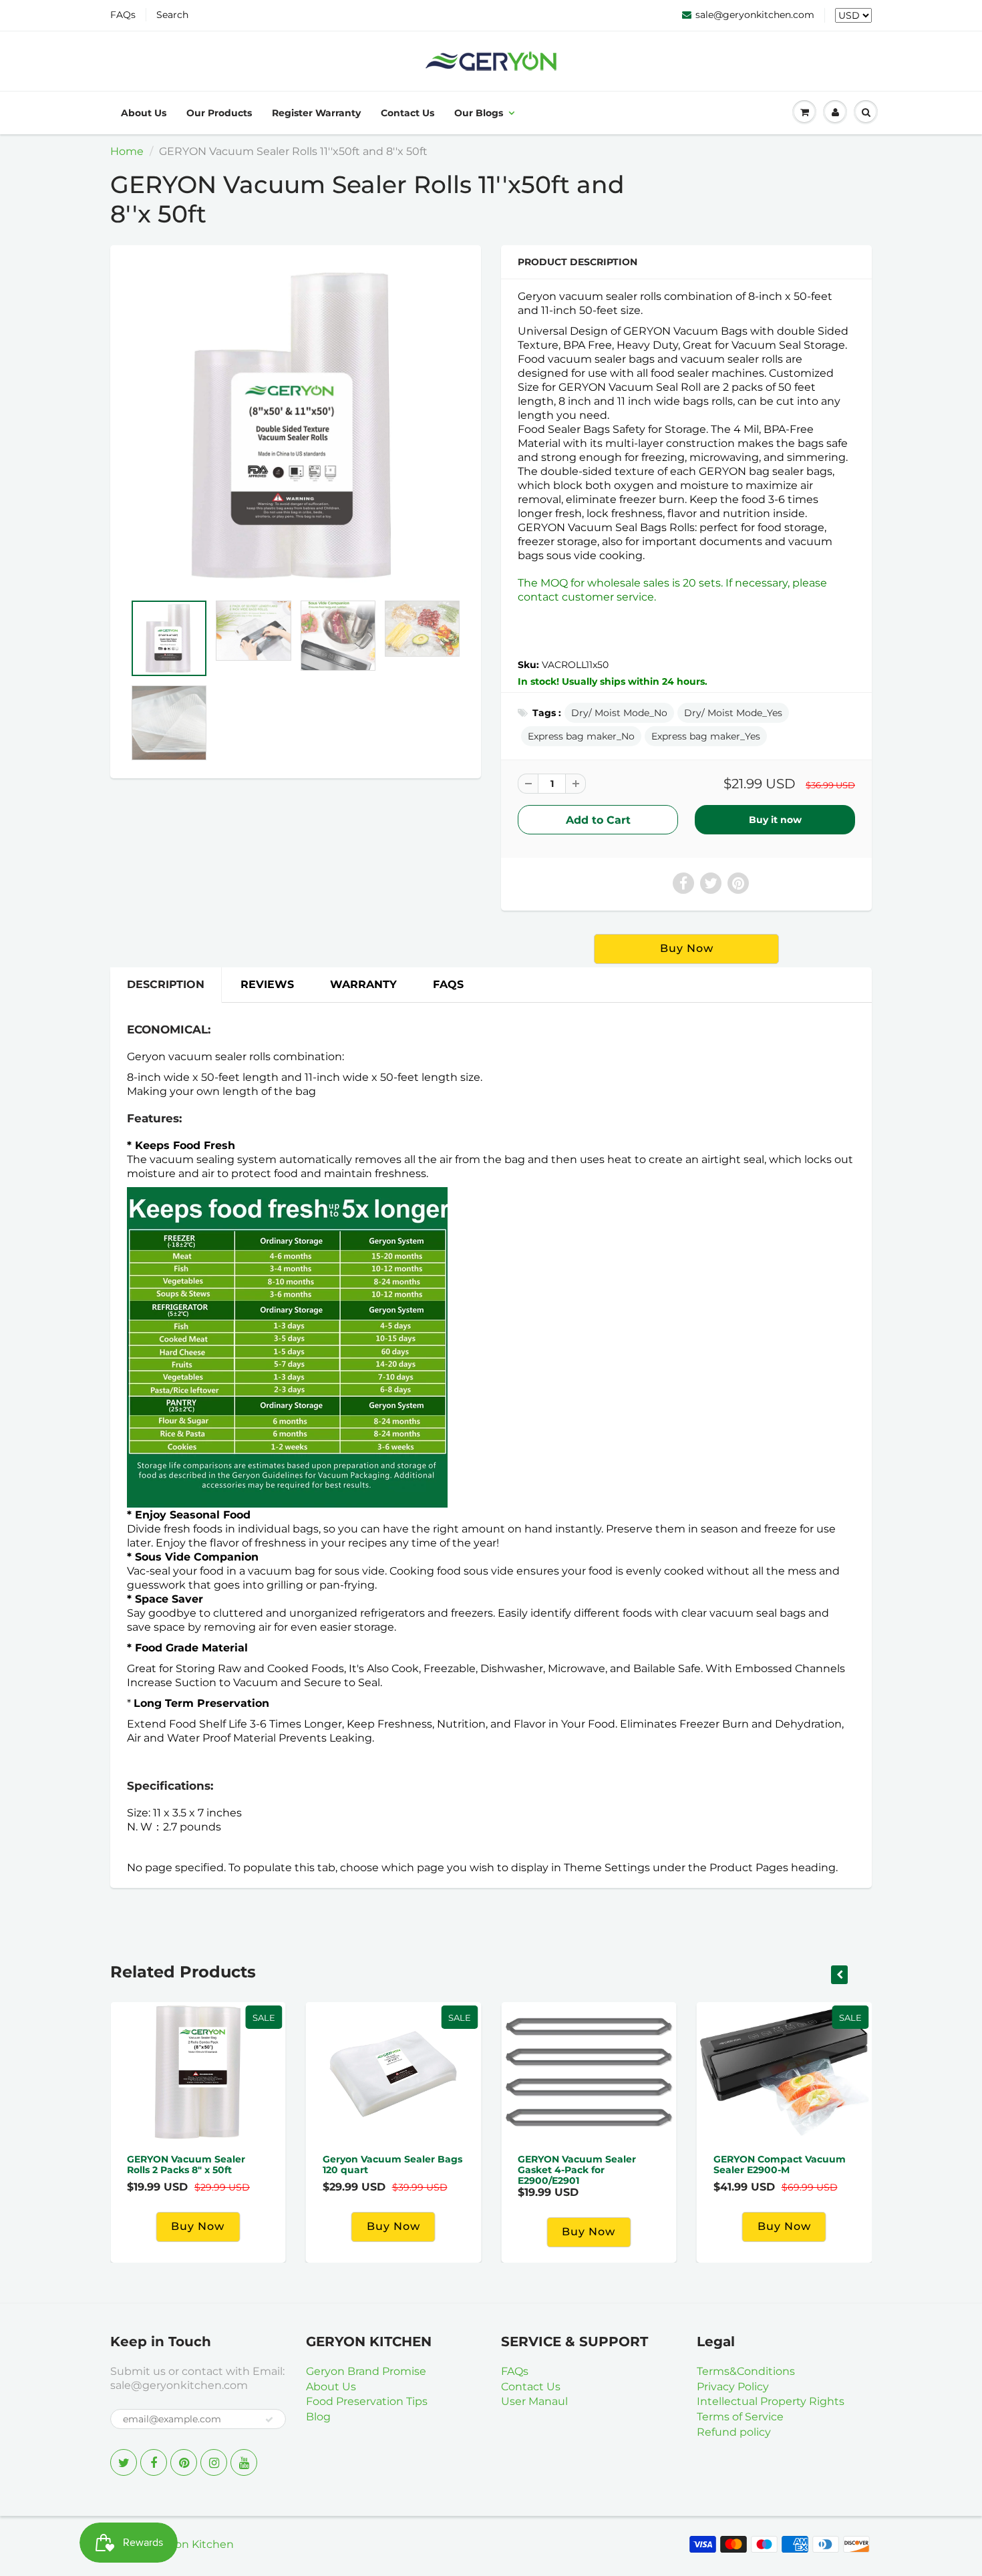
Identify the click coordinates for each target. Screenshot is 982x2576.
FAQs (123, 15)
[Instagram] (214, 2462)
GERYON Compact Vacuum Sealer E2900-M (780, 2164)
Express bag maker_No (581, 736)
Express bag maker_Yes (706, 736)
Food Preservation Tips (367, 2401)
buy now (687, 948)
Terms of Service (740, 2417)
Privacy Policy (733, 2387)
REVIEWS (267, 984)
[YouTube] (244, 2462)
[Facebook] (154, 2462)
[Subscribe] (269, 2420)
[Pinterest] (184, 2462)
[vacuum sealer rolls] (296, 426)
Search (172, 15)
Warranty (363, 984)
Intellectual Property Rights (771, 2401)
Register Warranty (316, 113)
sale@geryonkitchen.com (755, 15)
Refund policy (734, 2432)
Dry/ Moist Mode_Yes (733, 713)
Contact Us (407, 113)
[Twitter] (124, 2462)
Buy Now (784, 2226)
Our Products (219, 113)
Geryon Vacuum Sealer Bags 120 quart (392, 2164)
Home (127, 151)
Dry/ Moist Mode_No (619, 713)
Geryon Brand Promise (366, 2371)
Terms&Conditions (746, 2371)
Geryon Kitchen (192, 2544)
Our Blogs (479, 113)
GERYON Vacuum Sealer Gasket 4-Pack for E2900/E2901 (577, 2170)
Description (166, 984)
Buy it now (775, 820)
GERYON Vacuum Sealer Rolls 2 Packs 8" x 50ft (186, 2164)
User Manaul (534, 2401)
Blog (318, 2417)
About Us (144, 113)
